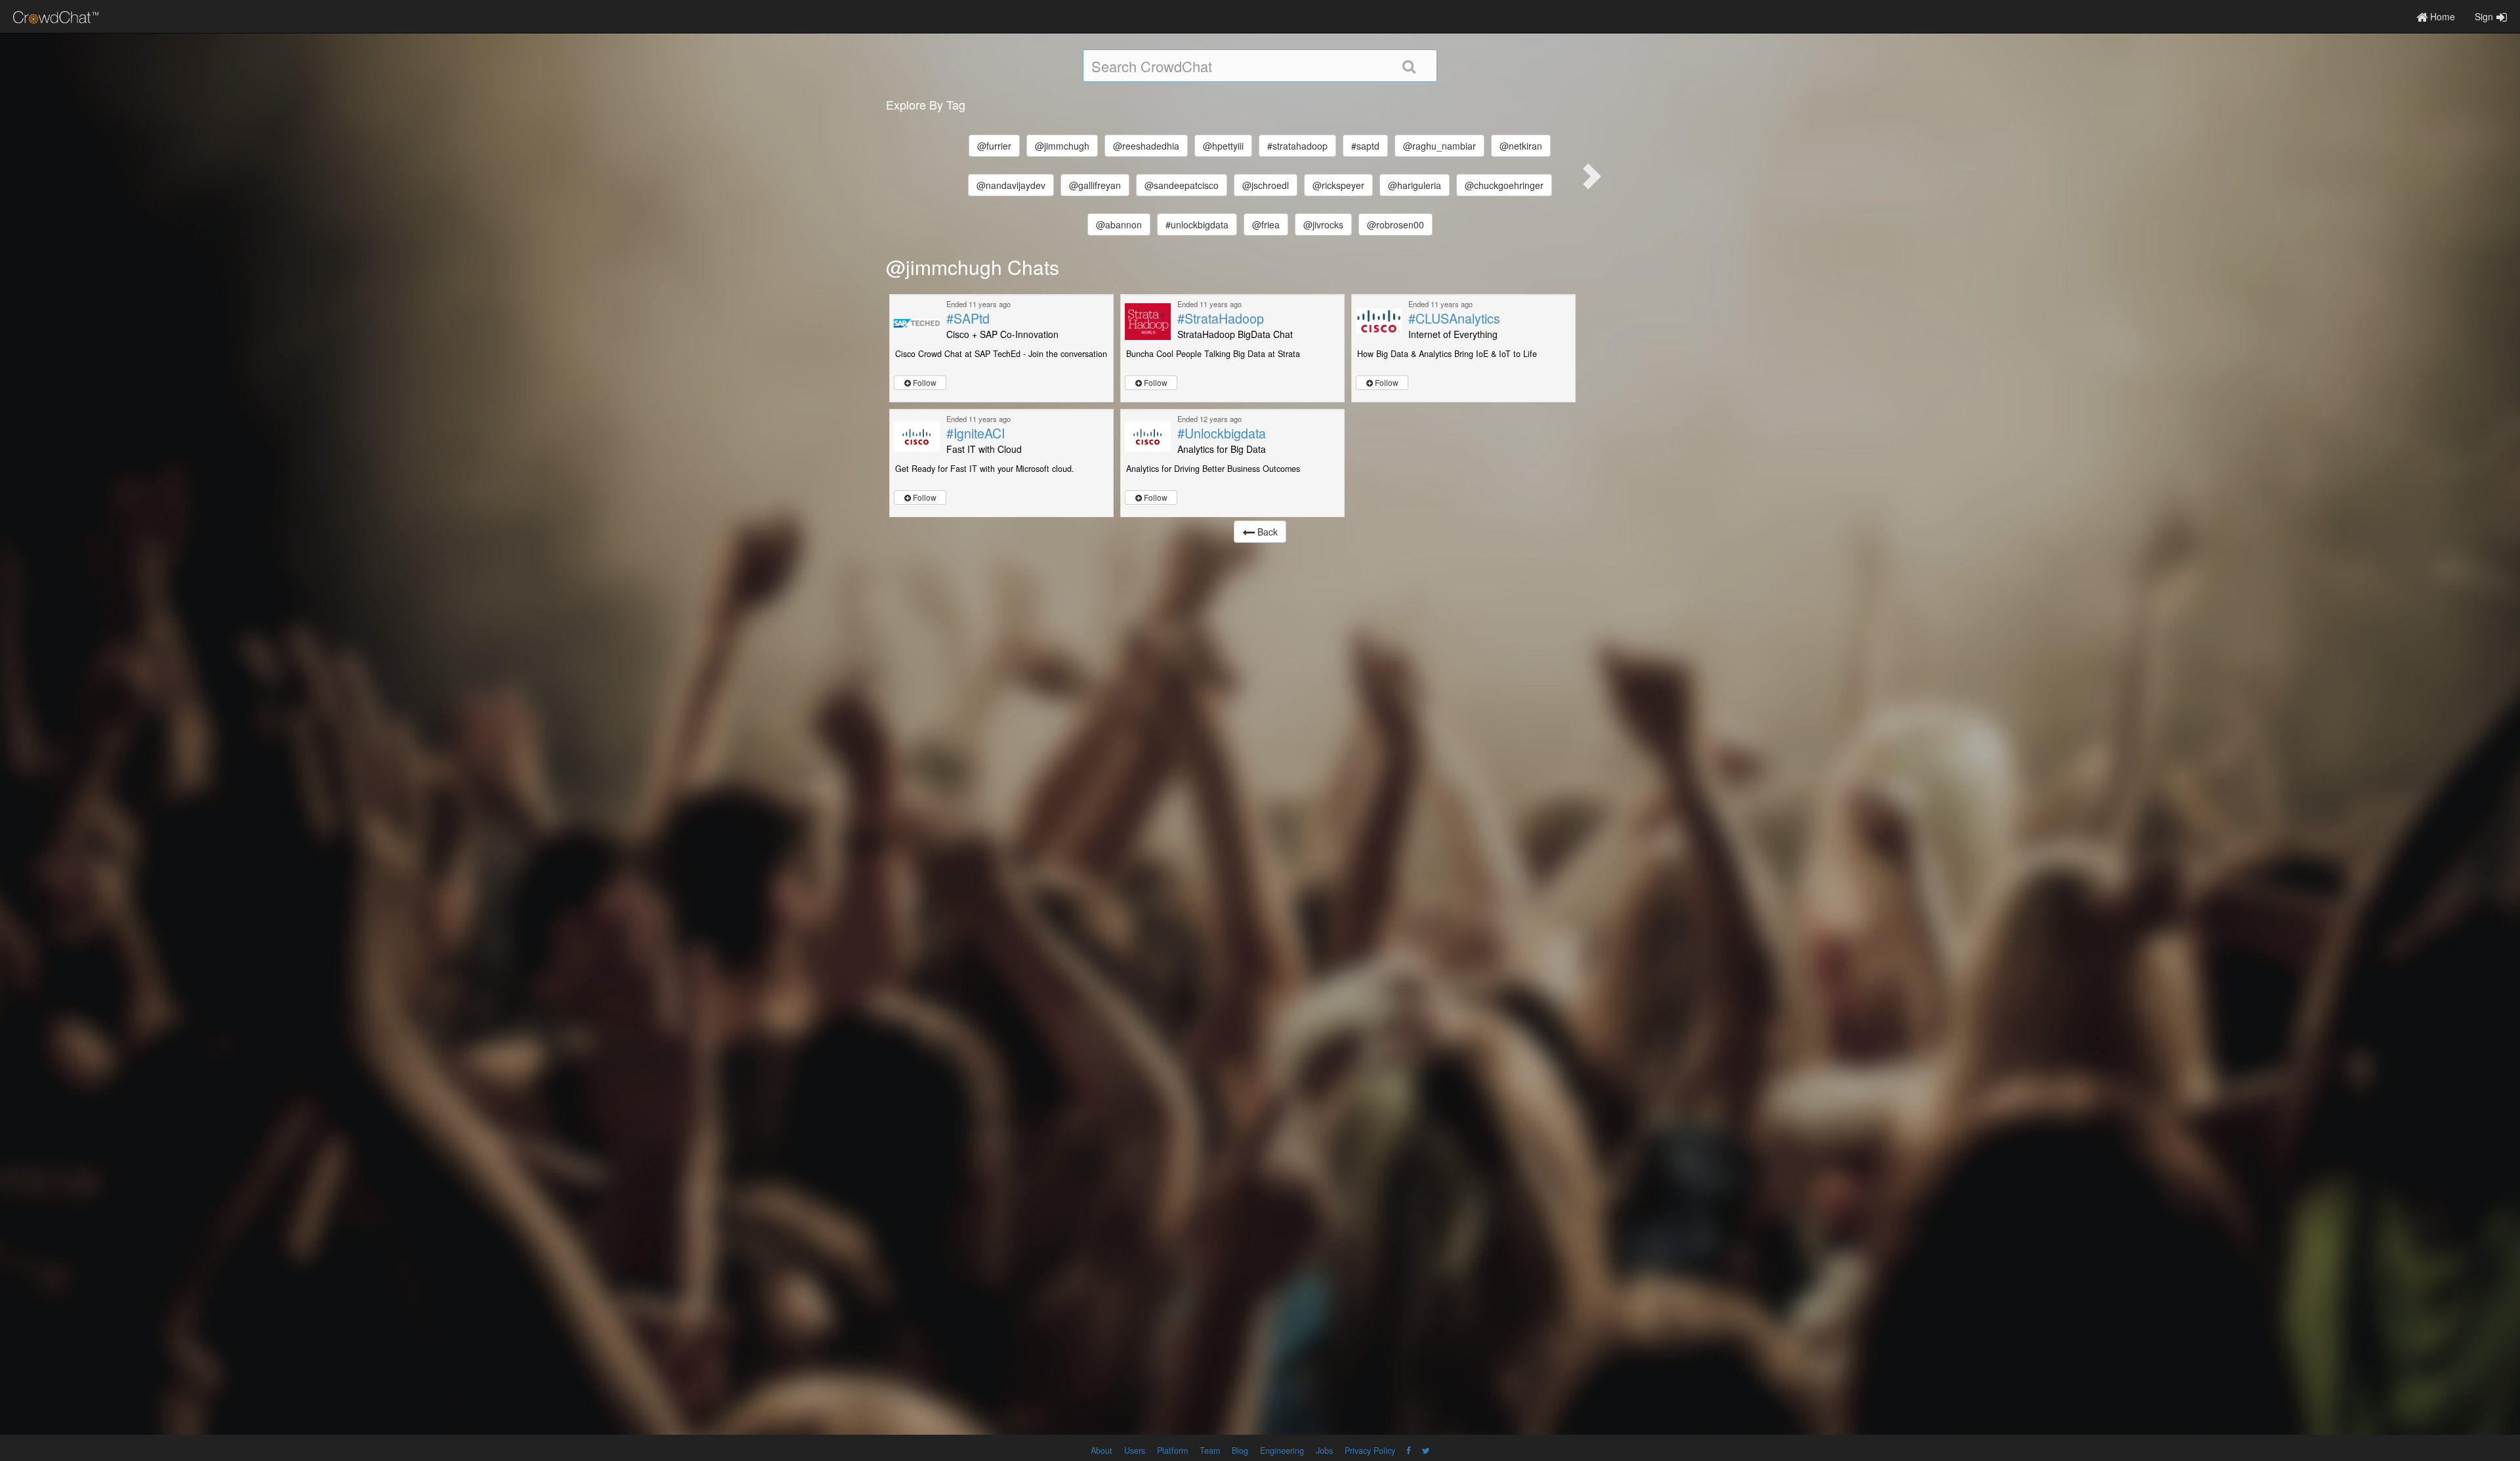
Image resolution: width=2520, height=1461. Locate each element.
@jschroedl (1266, 185)
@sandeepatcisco (1182, 185)
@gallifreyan (1095, 185)
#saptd (1365, 146)
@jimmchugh (1062, 146)
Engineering (1282, 1450)
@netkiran (1521, 146)
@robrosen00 (1396, 224)
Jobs (1324, 1450)
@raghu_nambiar (1439, 146)
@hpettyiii (1223, 146)
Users (1135, 1450)
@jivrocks (1323, 224)
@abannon (1119, 224)
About (1102, 1450)
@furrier (994, 146)
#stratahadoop (1297, 146)
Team (1210, 1450)
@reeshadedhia (1146, 146)
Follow (924, 382)
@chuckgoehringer (1504, 185)
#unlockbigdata (1197, 224)
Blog (1240, 1450)
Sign (2484, 16)
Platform (1172, 1450)
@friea (1266, 224)
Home (2441, 16)
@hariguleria (1415, 185)
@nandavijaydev (1011, 185)
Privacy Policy (1370, 1450)
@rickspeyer (1338, 185)
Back (1266, 532)
